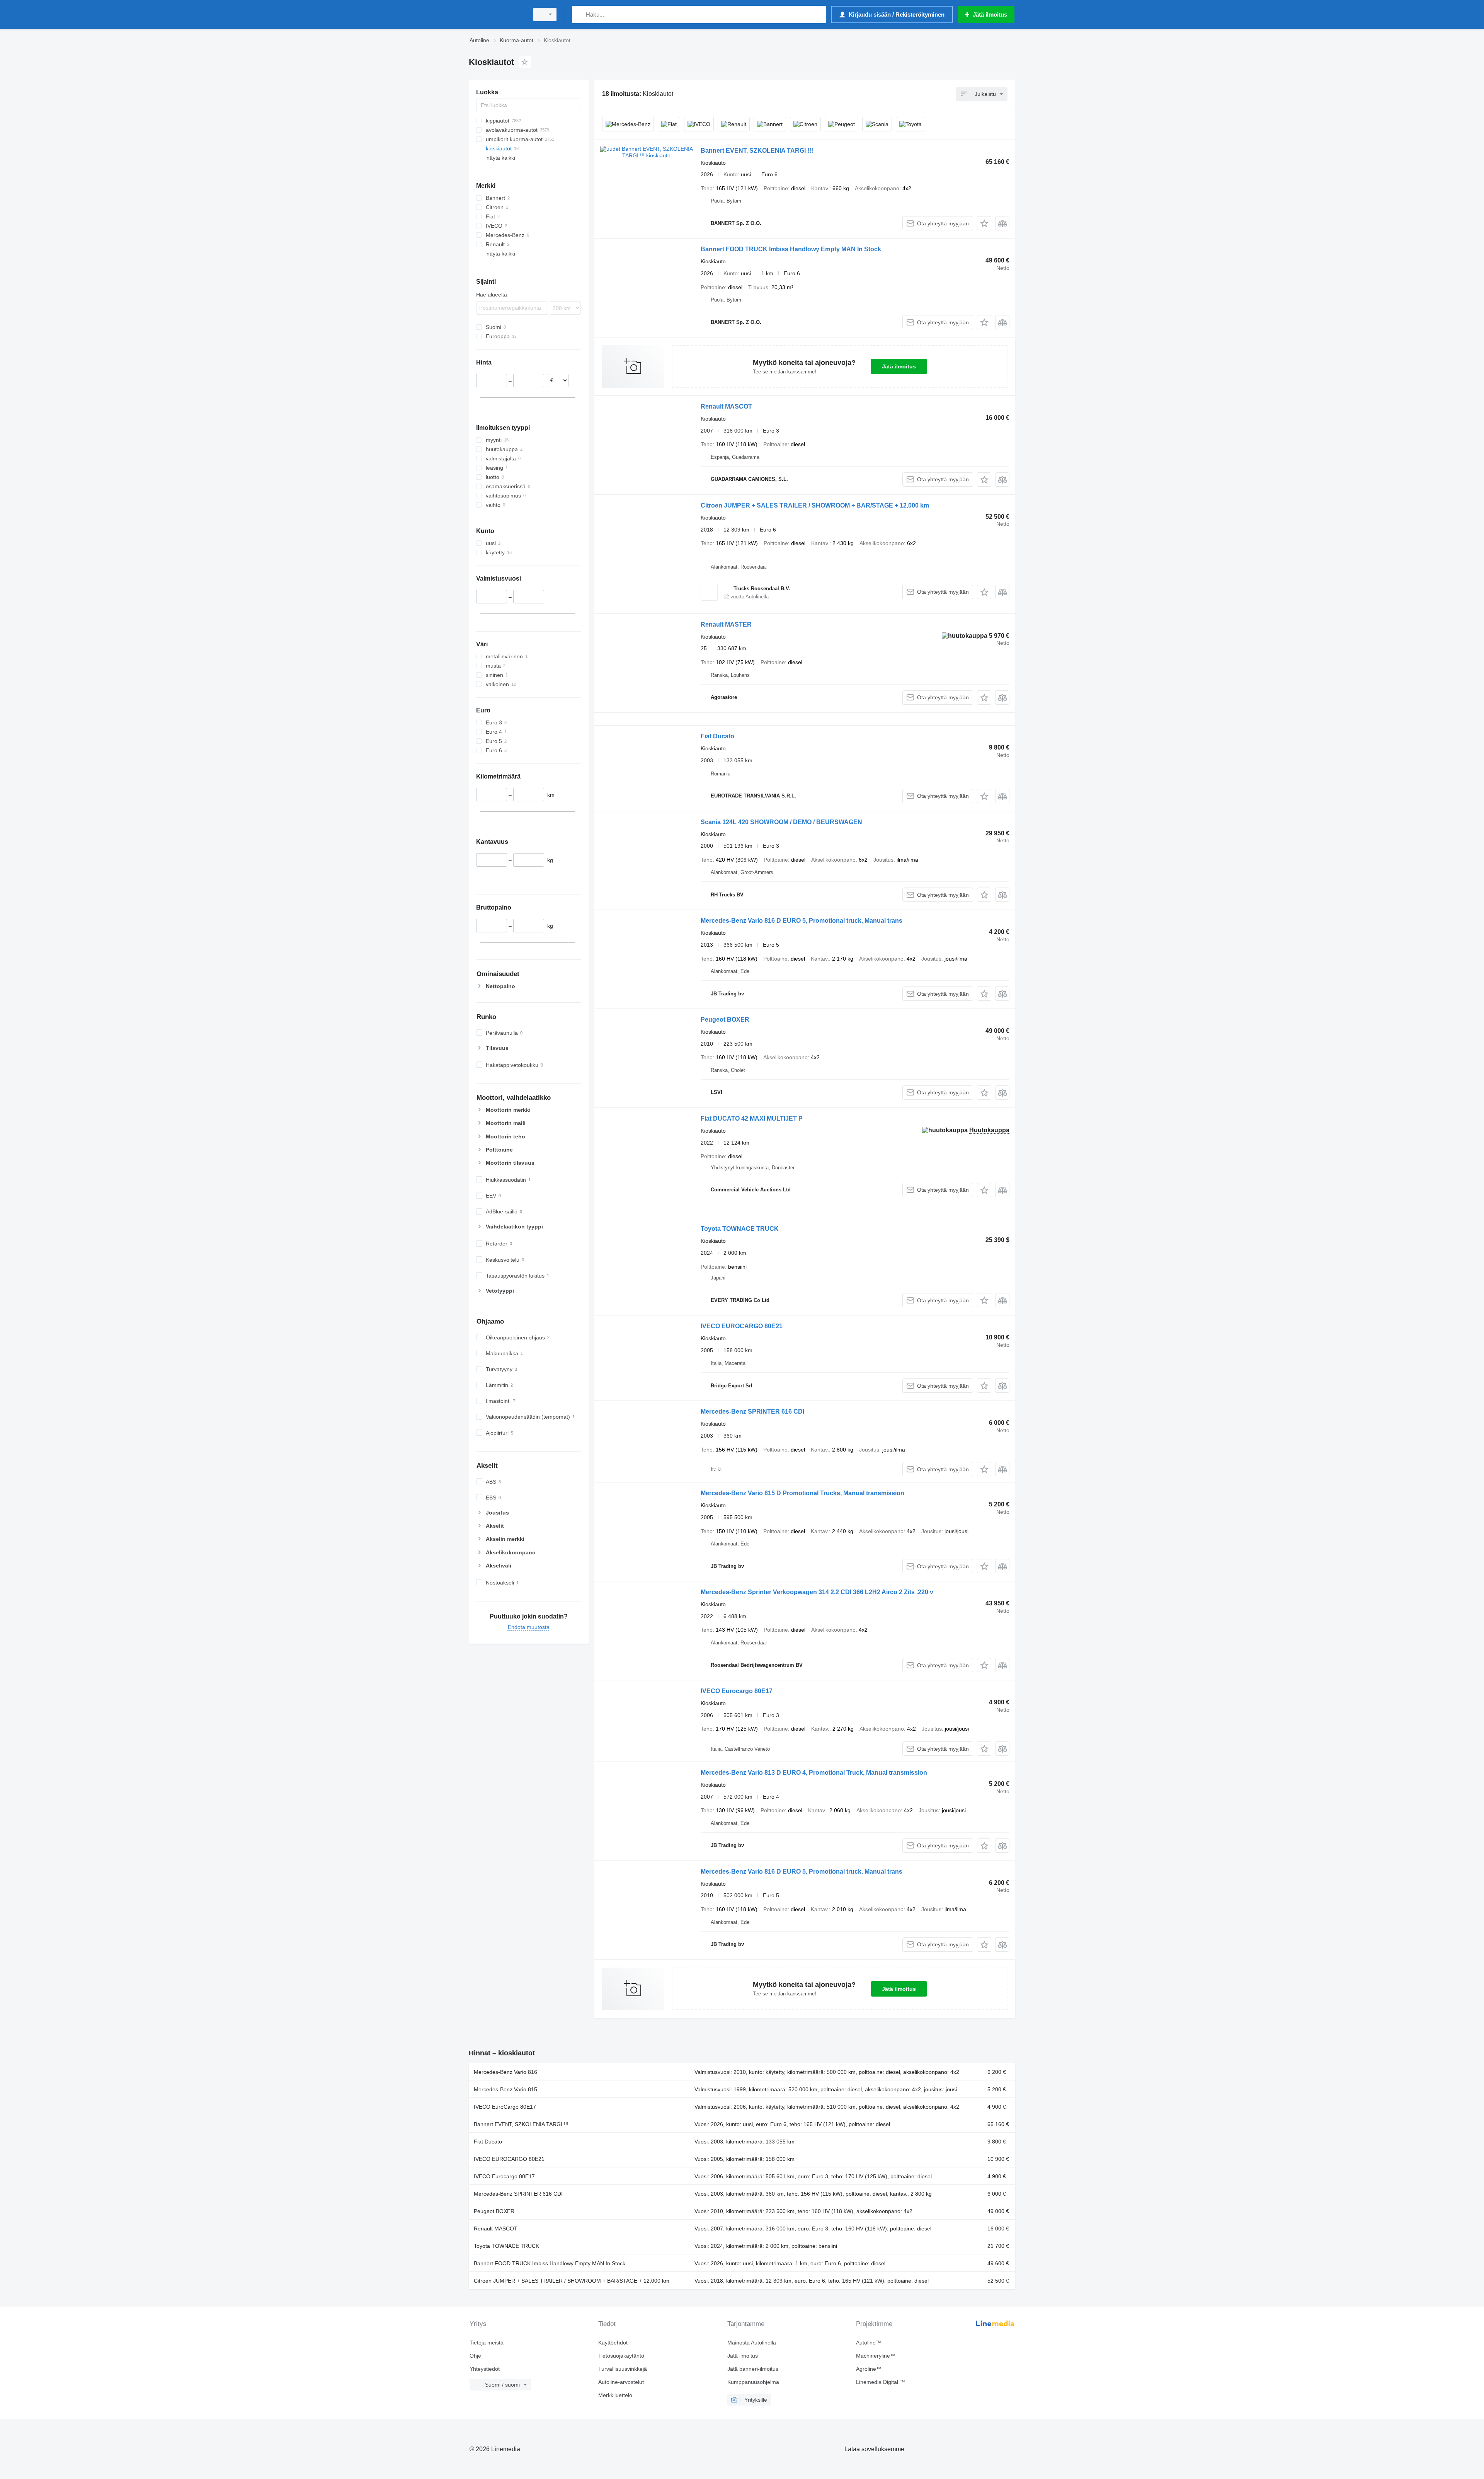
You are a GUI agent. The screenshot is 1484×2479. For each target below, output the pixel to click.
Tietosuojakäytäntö (621, 2356)
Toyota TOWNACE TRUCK (740, 1229)
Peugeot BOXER (725, 1020)
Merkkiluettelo (615, 2395)
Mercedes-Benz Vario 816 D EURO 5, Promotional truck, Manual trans (802, 921)
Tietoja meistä (487, 2343)
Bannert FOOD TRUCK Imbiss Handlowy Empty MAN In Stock (791, 249)
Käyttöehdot (613, 2343)
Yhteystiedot (485, 2369)
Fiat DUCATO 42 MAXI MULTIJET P (752, 1119)
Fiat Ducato (717, 736)
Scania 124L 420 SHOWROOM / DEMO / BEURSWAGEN (781, 822)
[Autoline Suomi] (497, 14)
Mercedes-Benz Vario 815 (505, 2089)
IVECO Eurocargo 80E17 (737, 1691)
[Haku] (579, 14)
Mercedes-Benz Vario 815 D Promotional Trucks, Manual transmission (802, 1493)
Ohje (475, 2356)
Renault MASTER (726, 624)
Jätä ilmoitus (899, 366)
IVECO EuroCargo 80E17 (505, 2107)
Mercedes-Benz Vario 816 (505, 2072)
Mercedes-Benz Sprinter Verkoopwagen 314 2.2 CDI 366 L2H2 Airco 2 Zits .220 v (817, 1592)
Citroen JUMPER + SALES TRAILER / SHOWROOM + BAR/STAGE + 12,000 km (815, 505)
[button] (984, 223)
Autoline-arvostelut (621, 2382)
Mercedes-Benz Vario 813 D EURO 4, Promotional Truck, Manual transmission (814, 1773)
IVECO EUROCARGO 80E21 (742, 1326)
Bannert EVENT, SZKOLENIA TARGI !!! (757, 151)
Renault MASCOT (726, 406)
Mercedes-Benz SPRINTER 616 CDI (752, 1412)
